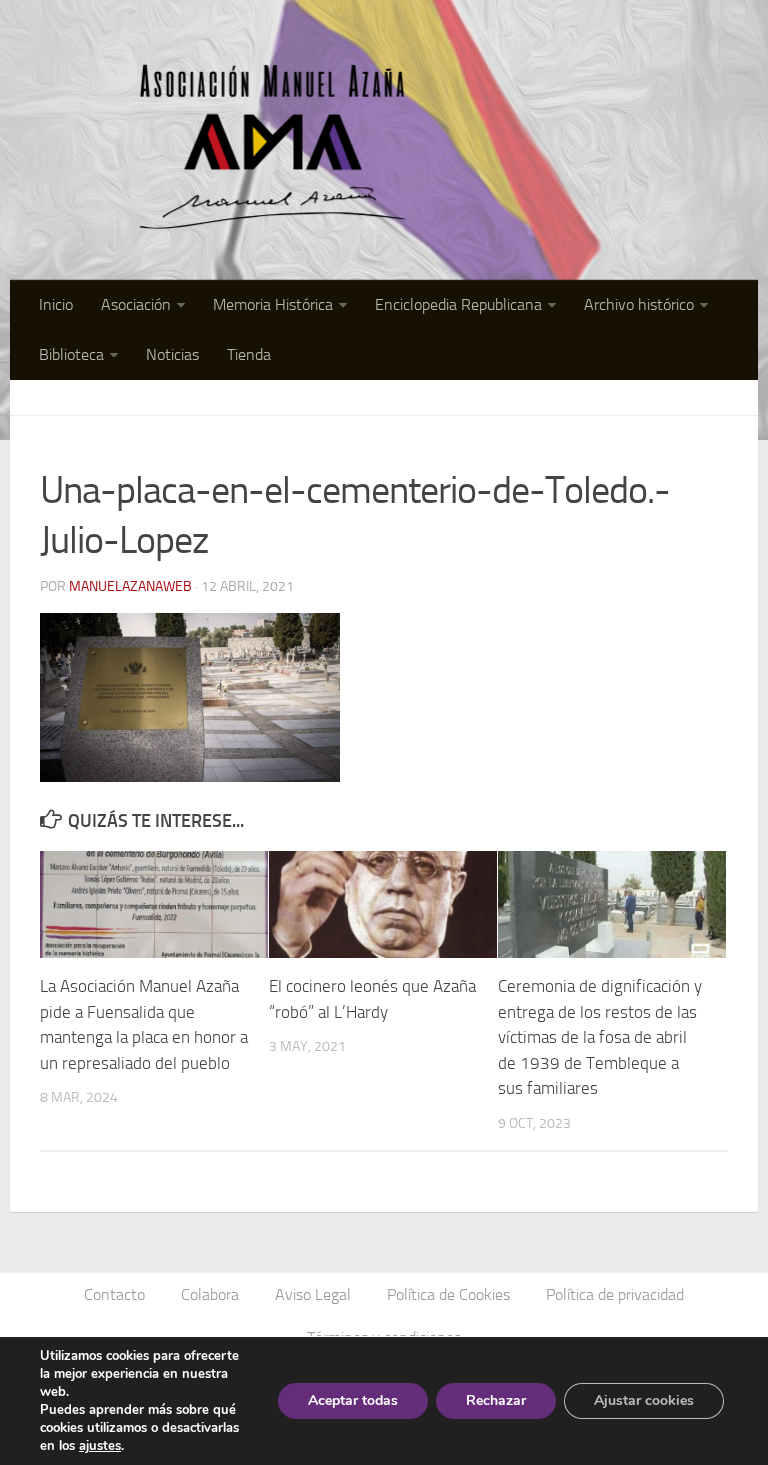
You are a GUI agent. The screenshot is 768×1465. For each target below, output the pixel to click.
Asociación (136, 304)
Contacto (114, 1294)
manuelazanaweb (130, 586)
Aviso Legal (313, 1294)
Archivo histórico (639, 304)
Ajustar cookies (644, 1400)
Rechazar (496, 1400)
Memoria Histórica (273, 304)
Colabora (210, 1294)
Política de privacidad (615, 1294)
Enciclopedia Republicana (458, 304)
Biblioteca (71, 354)
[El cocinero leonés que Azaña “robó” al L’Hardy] (383, 904)
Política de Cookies (448, 1294)
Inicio (56, 304)
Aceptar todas (353, 1400)
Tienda (249, 354)
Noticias (172, 354)
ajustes (100, 1446)
